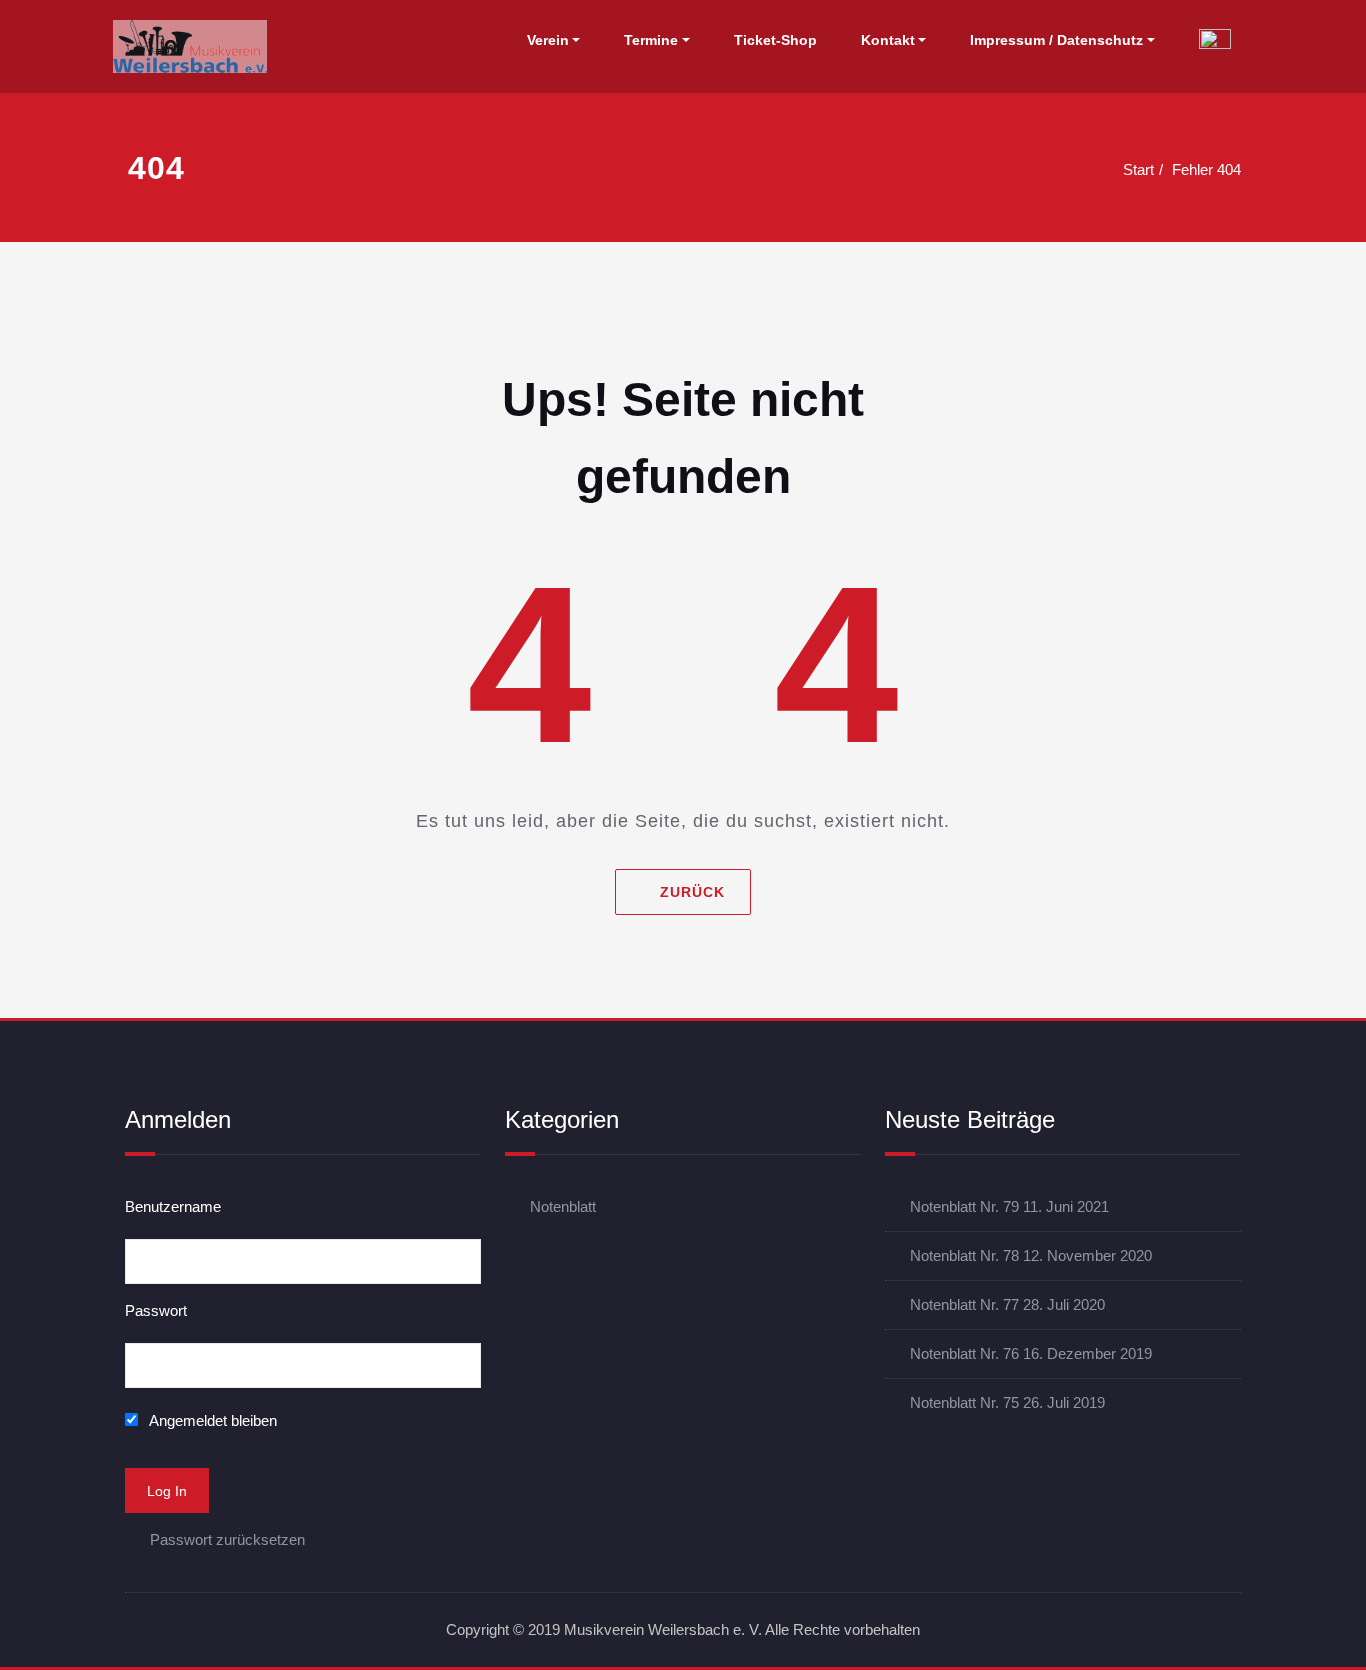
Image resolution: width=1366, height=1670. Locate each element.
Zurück (692, 892)
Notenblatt (563, 1206)
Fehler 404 (1206, 169)
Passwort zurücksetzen (227, 1539)
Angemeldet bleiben (211, 1420)
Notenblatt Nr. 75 (964, 1402)
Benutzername (173, 1206)
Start (1138, 169)
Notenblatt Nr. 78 (964, 1255)
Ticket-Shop (775, 40)
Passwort (156, 1310)
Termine (651, 40)
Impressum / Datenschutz (1056, 40)
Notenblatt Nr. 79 (964, 1206)
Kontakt (888, 40)
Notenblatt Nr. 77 (964, 1304)
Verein (548, 40)
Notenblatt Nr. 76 (964, 1353)
